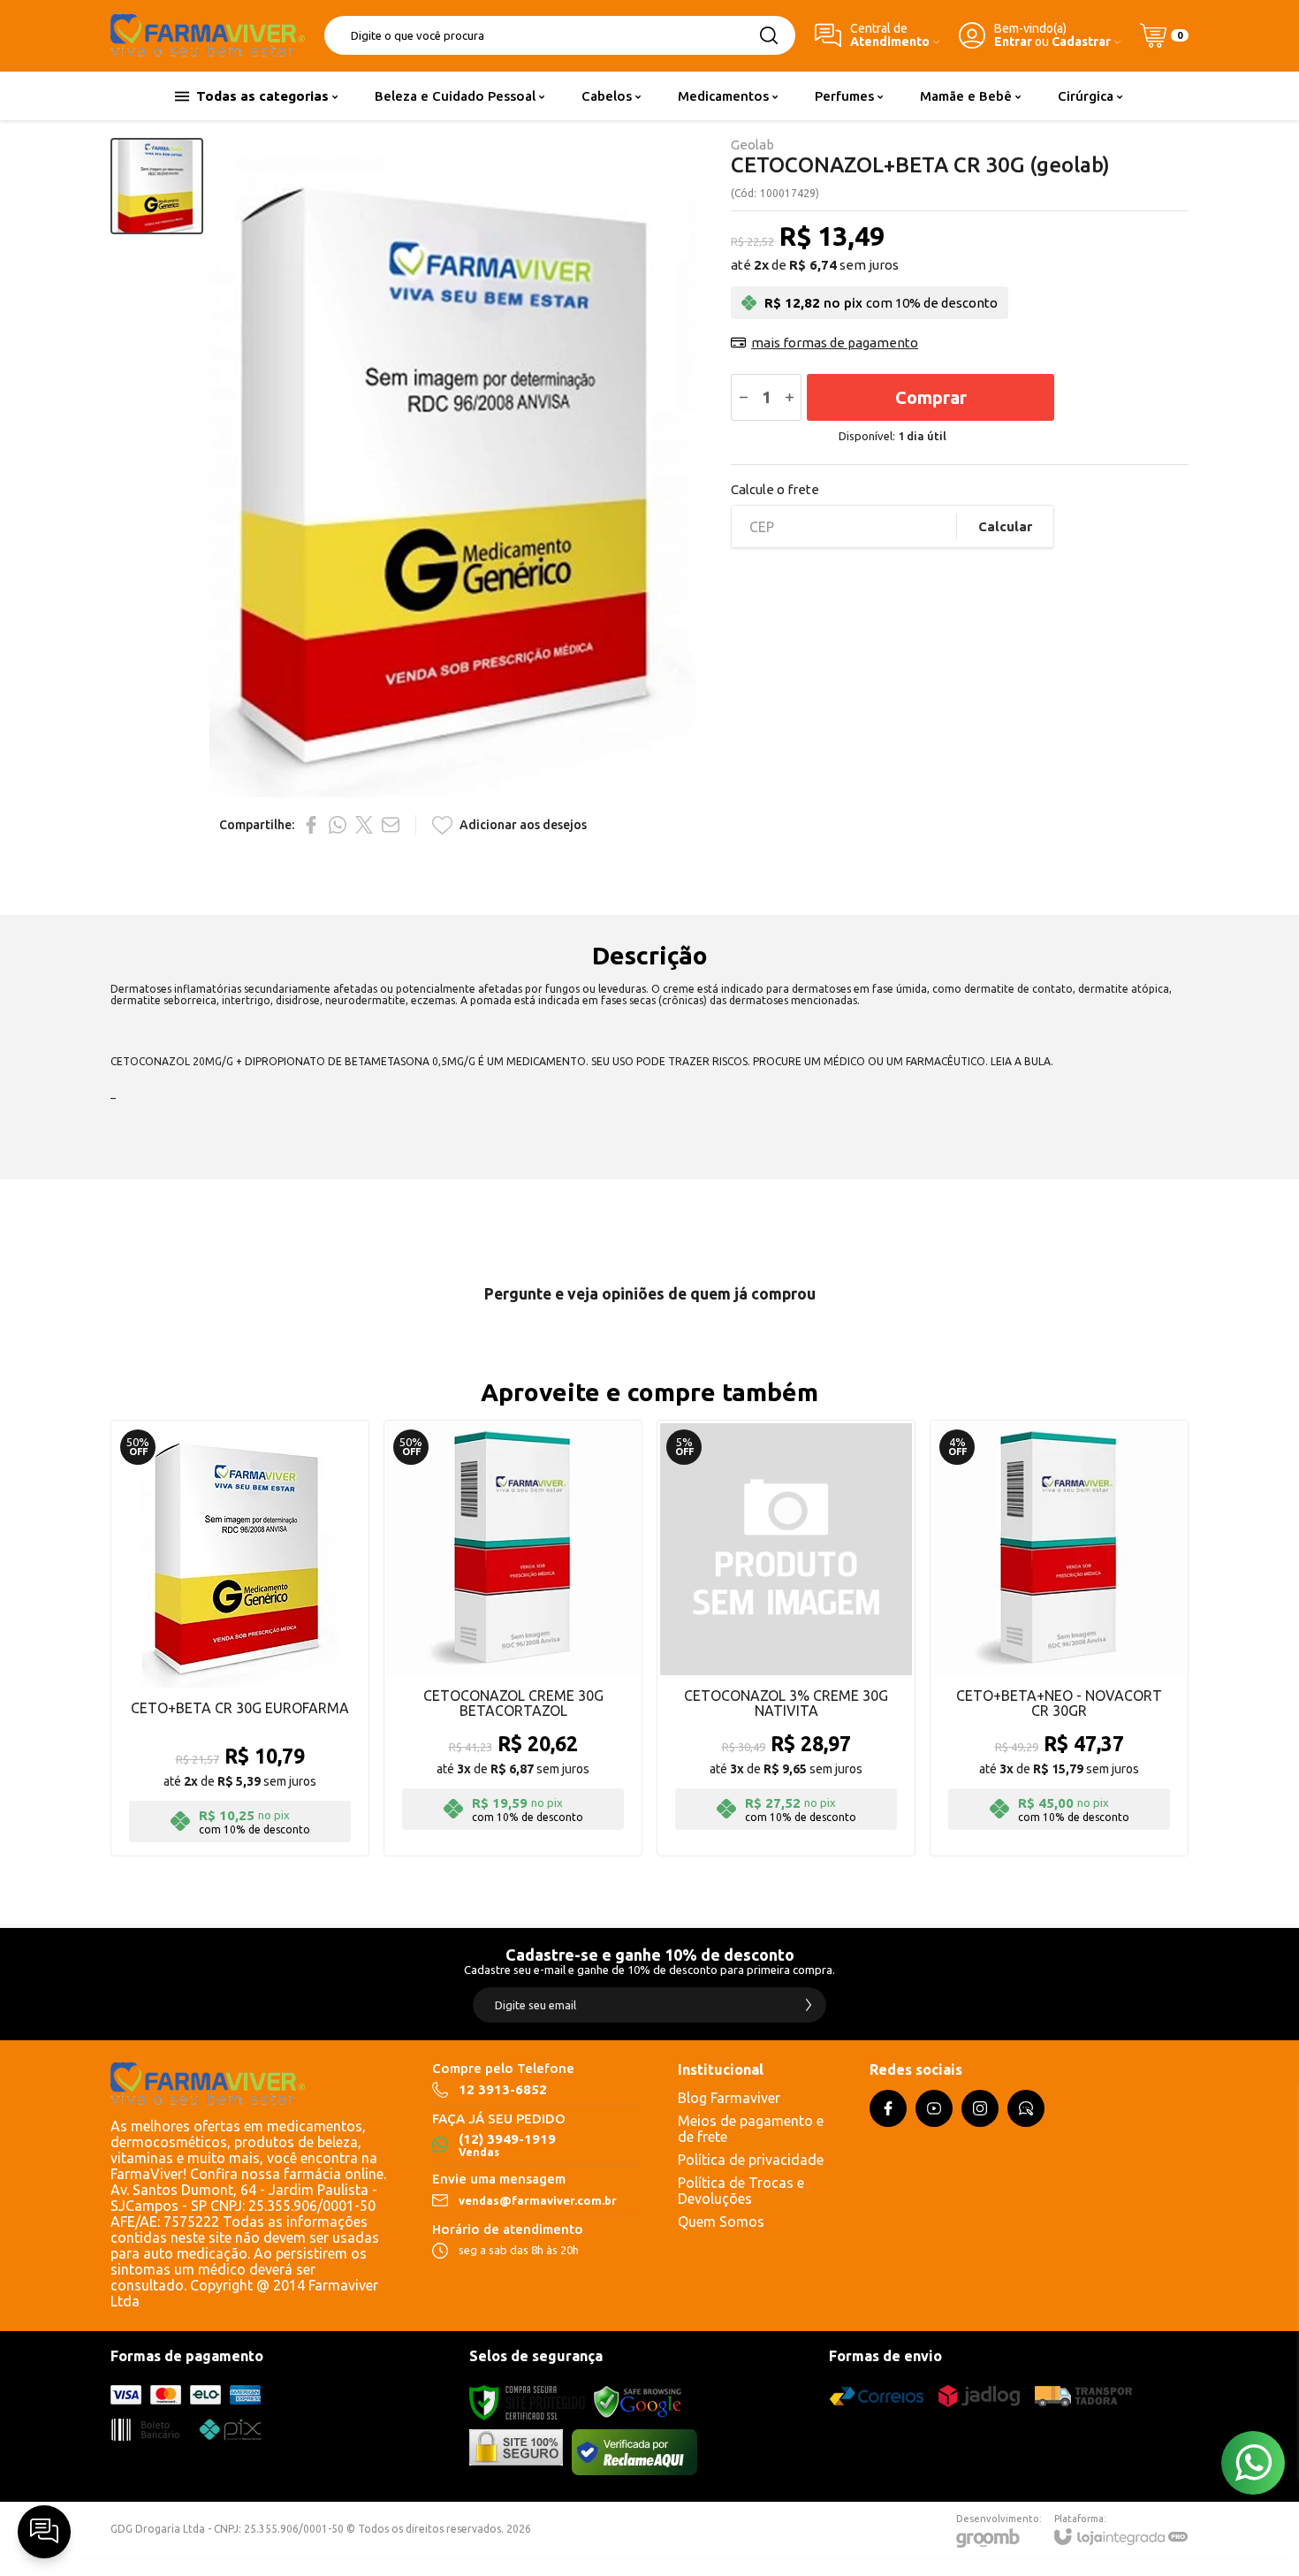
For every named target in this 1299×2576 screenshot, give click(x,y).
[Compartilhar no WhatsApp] (338, 825)
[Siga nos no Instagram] (980, 2108)
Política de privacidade (751, 2160)
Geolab (752, 145)
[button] (157, 186)
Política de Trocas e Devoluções (741, 2191)
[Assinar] (809, 2005)
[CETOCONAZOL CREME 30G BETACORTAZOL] (513, 1638)
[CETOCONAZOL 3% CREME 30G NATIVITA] (786, 1638)
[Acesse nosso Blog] (1026, 2108)
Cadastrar (1081, 42)
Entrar (1013, 42)
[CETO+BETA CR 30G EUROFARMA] (240, 1638)
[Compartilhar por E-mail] (391, 825)
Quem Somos (721, 2222)
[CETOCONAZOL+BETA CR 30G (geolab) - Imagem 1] (157, 186)
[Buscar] (769, 35)
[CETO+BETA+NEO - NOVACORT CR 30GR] (1059, 1638)
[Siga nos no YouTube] (934, 2108)
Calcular (1005, 526)
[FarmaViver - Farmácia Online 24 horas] (208, 35)
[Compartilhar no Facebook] (311, 825)
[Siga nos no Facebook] (888, 2108)
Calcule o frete (775, 489)
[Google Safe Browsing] (638, 2401)
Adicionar (274, 1740)
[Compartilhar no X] (364, 825)
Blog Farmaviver (729, 2098)
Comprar (931, 397)
